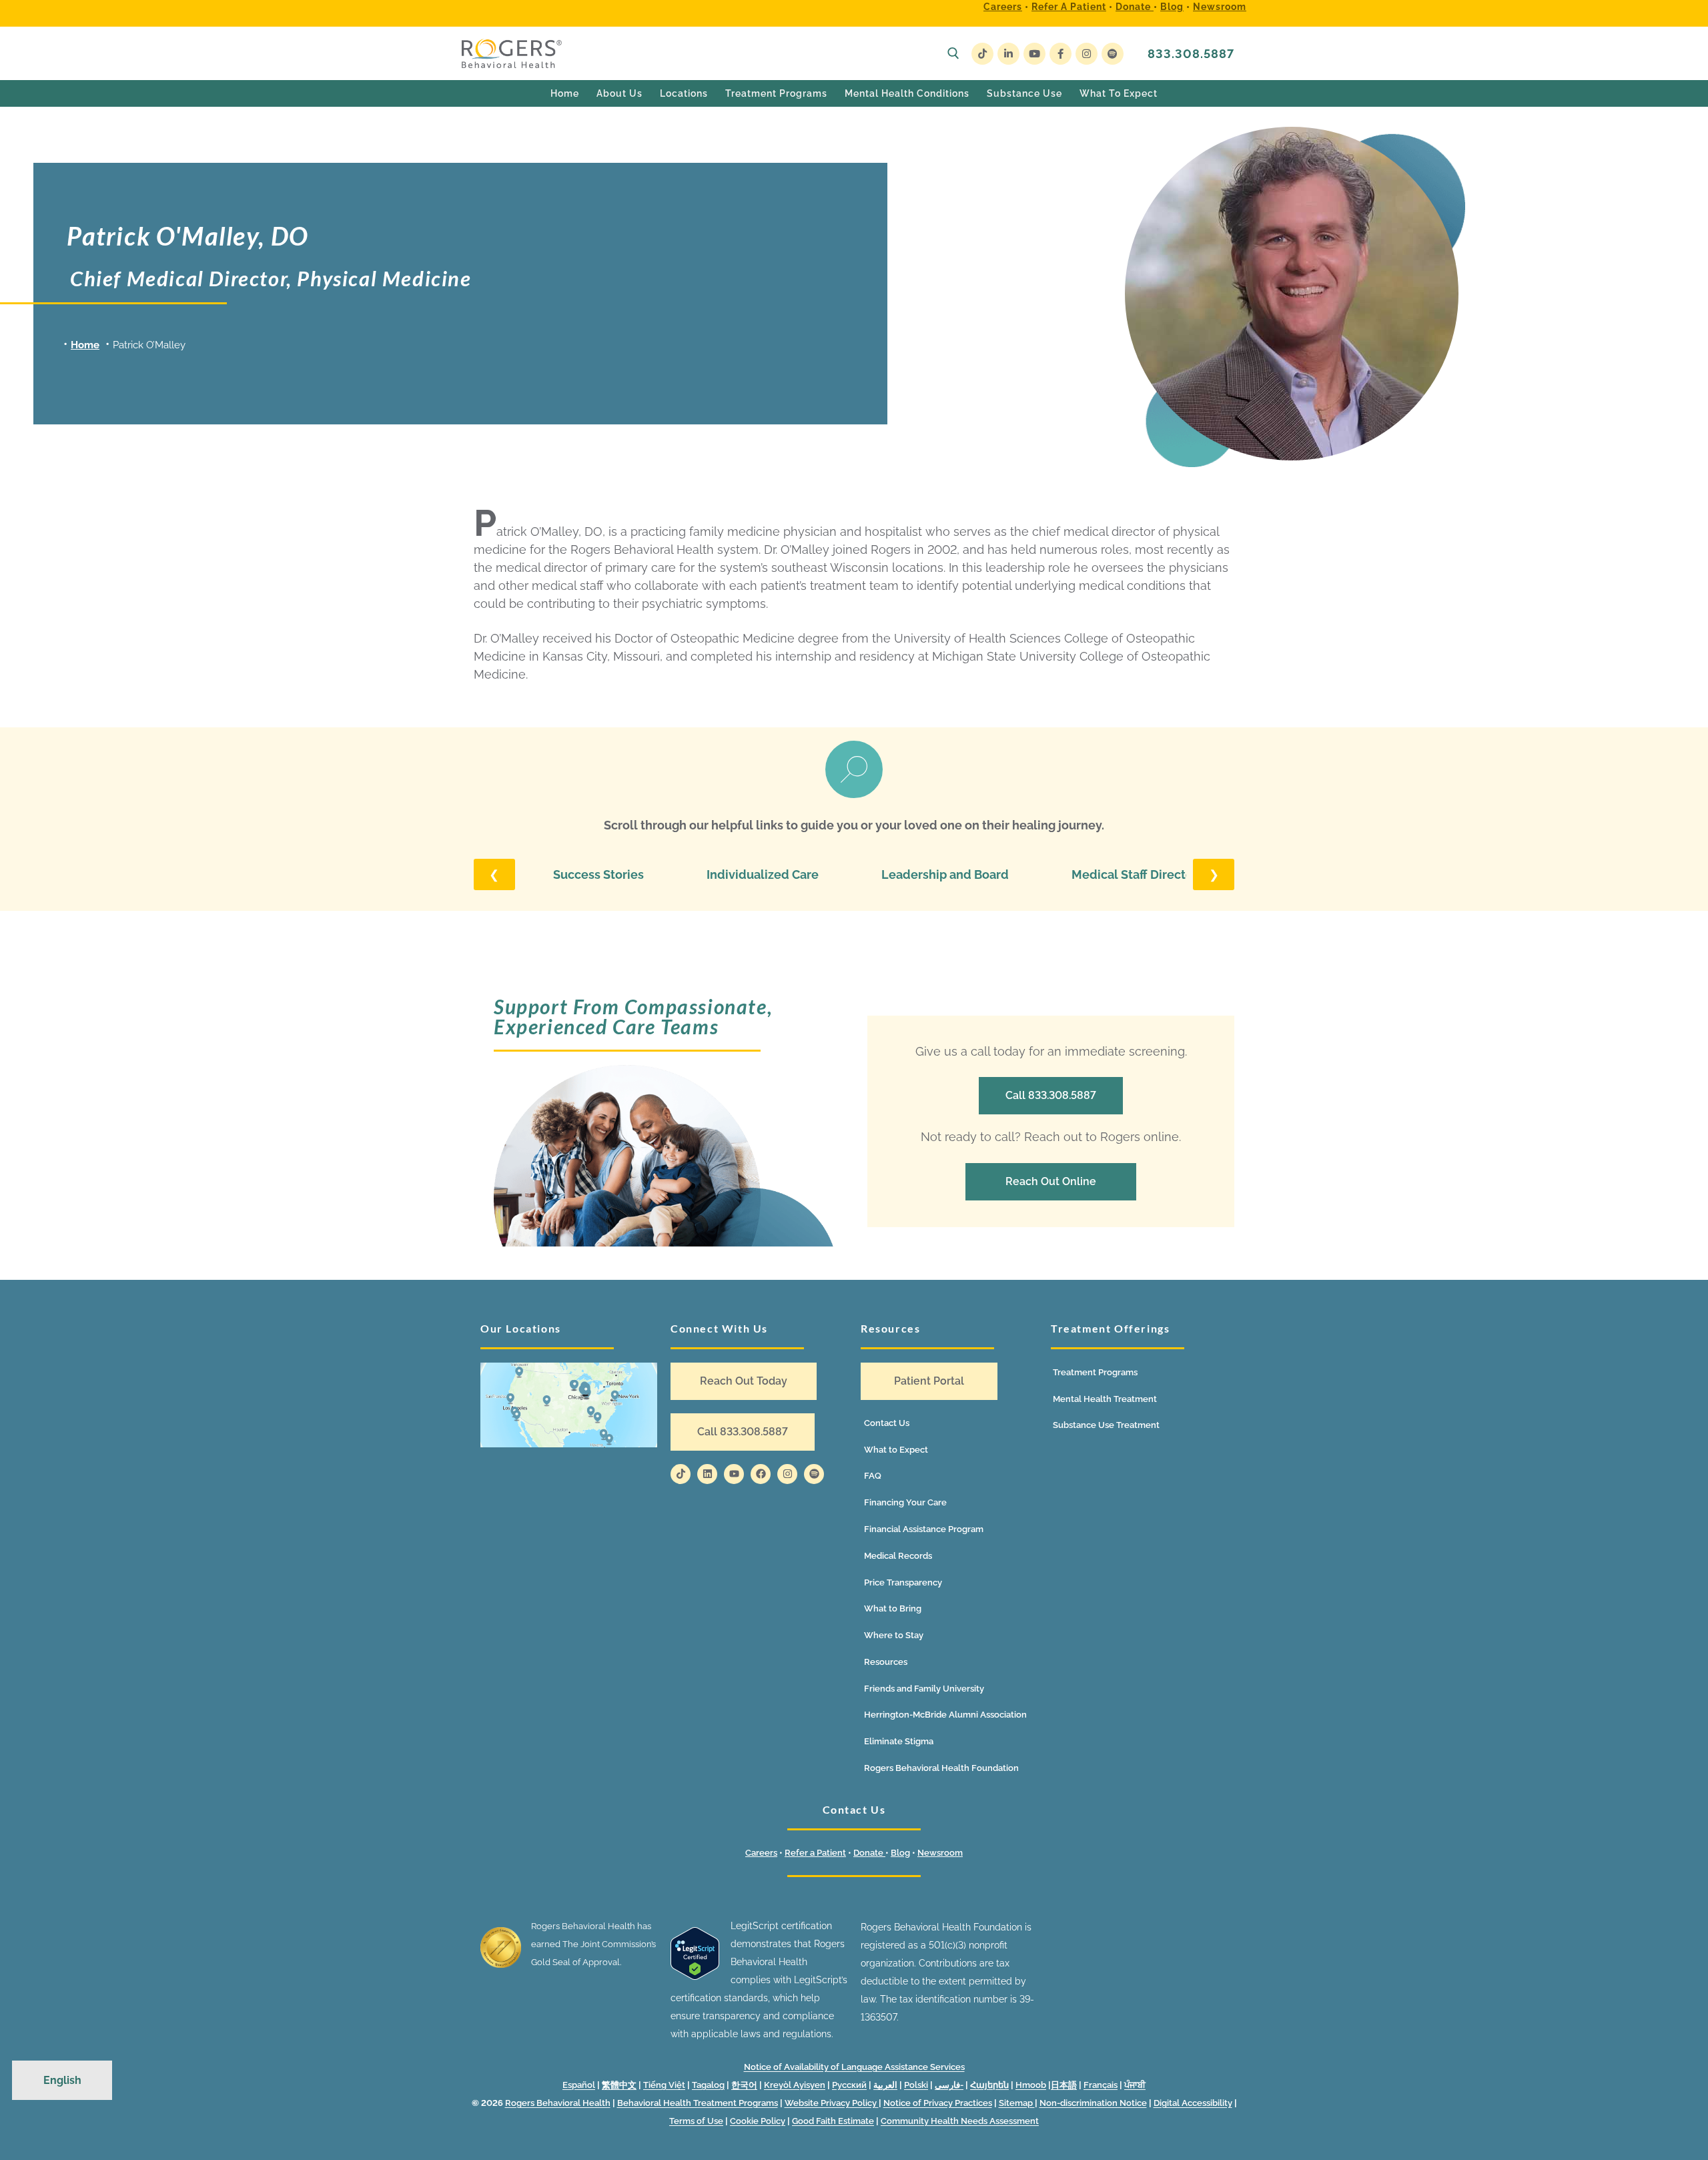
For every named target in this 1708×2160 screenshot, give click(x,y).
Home (85, 345)
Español (579, 2085)
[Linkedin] (707, 1474)
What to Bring (893, 1608)
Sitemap (1017, 2103)
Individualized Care (763, 874)
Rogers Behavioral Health (558, 2103)
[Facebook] (1060, 54)
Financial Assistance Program (924, 1529)
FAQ (873, 1476)
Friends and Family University (924, 1689)
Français (1101, 2085)
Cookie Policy (758, 2121)
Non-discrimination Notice (1093, 2103)
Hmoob (1031, 2085)
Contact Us (887, 1423)
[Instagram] (1087, 54)
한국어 (744, 2085)
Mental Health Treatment (1105, 1399)
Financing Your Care (905, 1502)
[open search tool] (953, 53)
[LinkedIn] (1008, 54)
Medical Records (898, 1556)
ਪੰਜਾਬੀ (1135, 2085)
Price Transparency (903, 1582)
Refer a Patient (1069, 7)
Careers (1003, 7)
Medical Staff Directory (1138, 874)
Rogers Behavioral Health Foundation (941, 1768)
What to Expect (896, 1450)
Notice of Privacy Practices (938, 2103)
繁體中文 (619, 2085)
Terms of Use (696, 2121)
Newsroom (1220, 7)
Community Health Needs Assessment (960, 2121)
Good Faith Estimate (833, 2121)
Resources (886, 1662)
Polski (916, 2085)
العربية (885, 2085)
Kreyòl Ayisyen (795, 2085)
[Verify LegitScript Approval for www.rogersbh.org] (695, 1976)
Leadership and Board (945, 874)
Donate (1135, 7)
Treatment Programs (1095, 1372)
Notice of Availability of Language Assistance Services (854, 2067)
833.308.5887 (1191, 54)
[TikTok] (982, 54)
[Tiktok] (681, 1474)
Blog (1172, 7)
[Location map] (569, 1405)
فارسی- (949, 2085)
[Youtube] (1034, 54)
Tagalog (708, 2085)
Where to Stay (894, 1635)
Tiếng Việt (664, 2085)
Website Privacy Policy (832, 2103)
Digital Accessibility (1193, 2103)
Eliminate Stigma (899, 1741)
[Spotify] (1113, 54)
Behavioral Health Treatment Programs (698, 2103)
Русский (849, 2085)
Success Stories (598, 874)
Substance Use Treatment (1106, 1425)
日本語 (1064, 2085)
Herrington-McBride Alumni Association (945, 1715)
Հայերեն (989, 2085)
